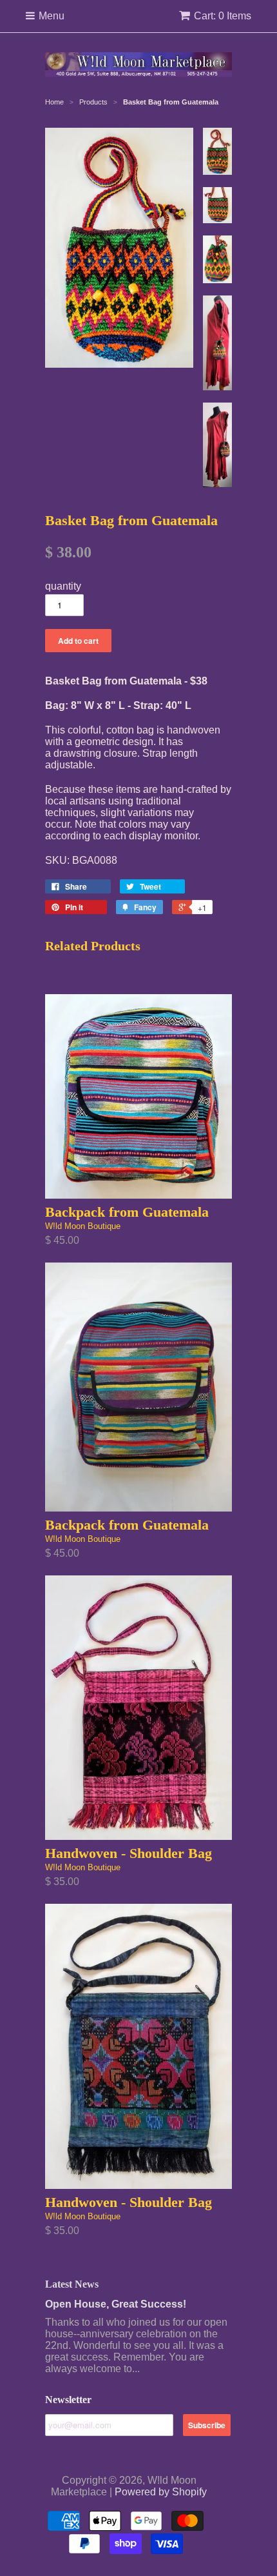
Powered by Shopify (161, 2492)
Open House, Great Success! (116, 2304)
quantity (63, 586)
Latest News (72, 2284)
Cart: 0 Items (223, 16)
